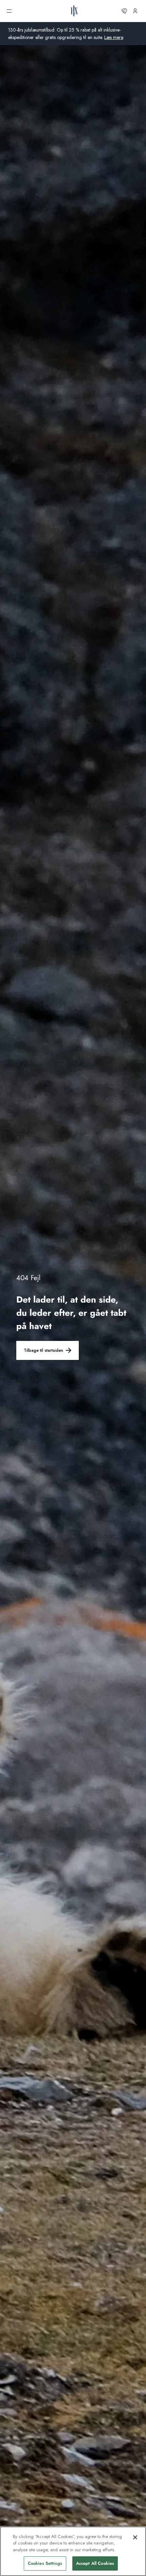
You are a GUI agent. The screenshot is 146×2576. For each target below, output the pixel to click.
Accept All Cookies (95, 2563)
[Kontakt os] (124, 11)
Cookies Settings (45, 2563)
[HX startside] (74, 11)
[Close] (135, 2537)
